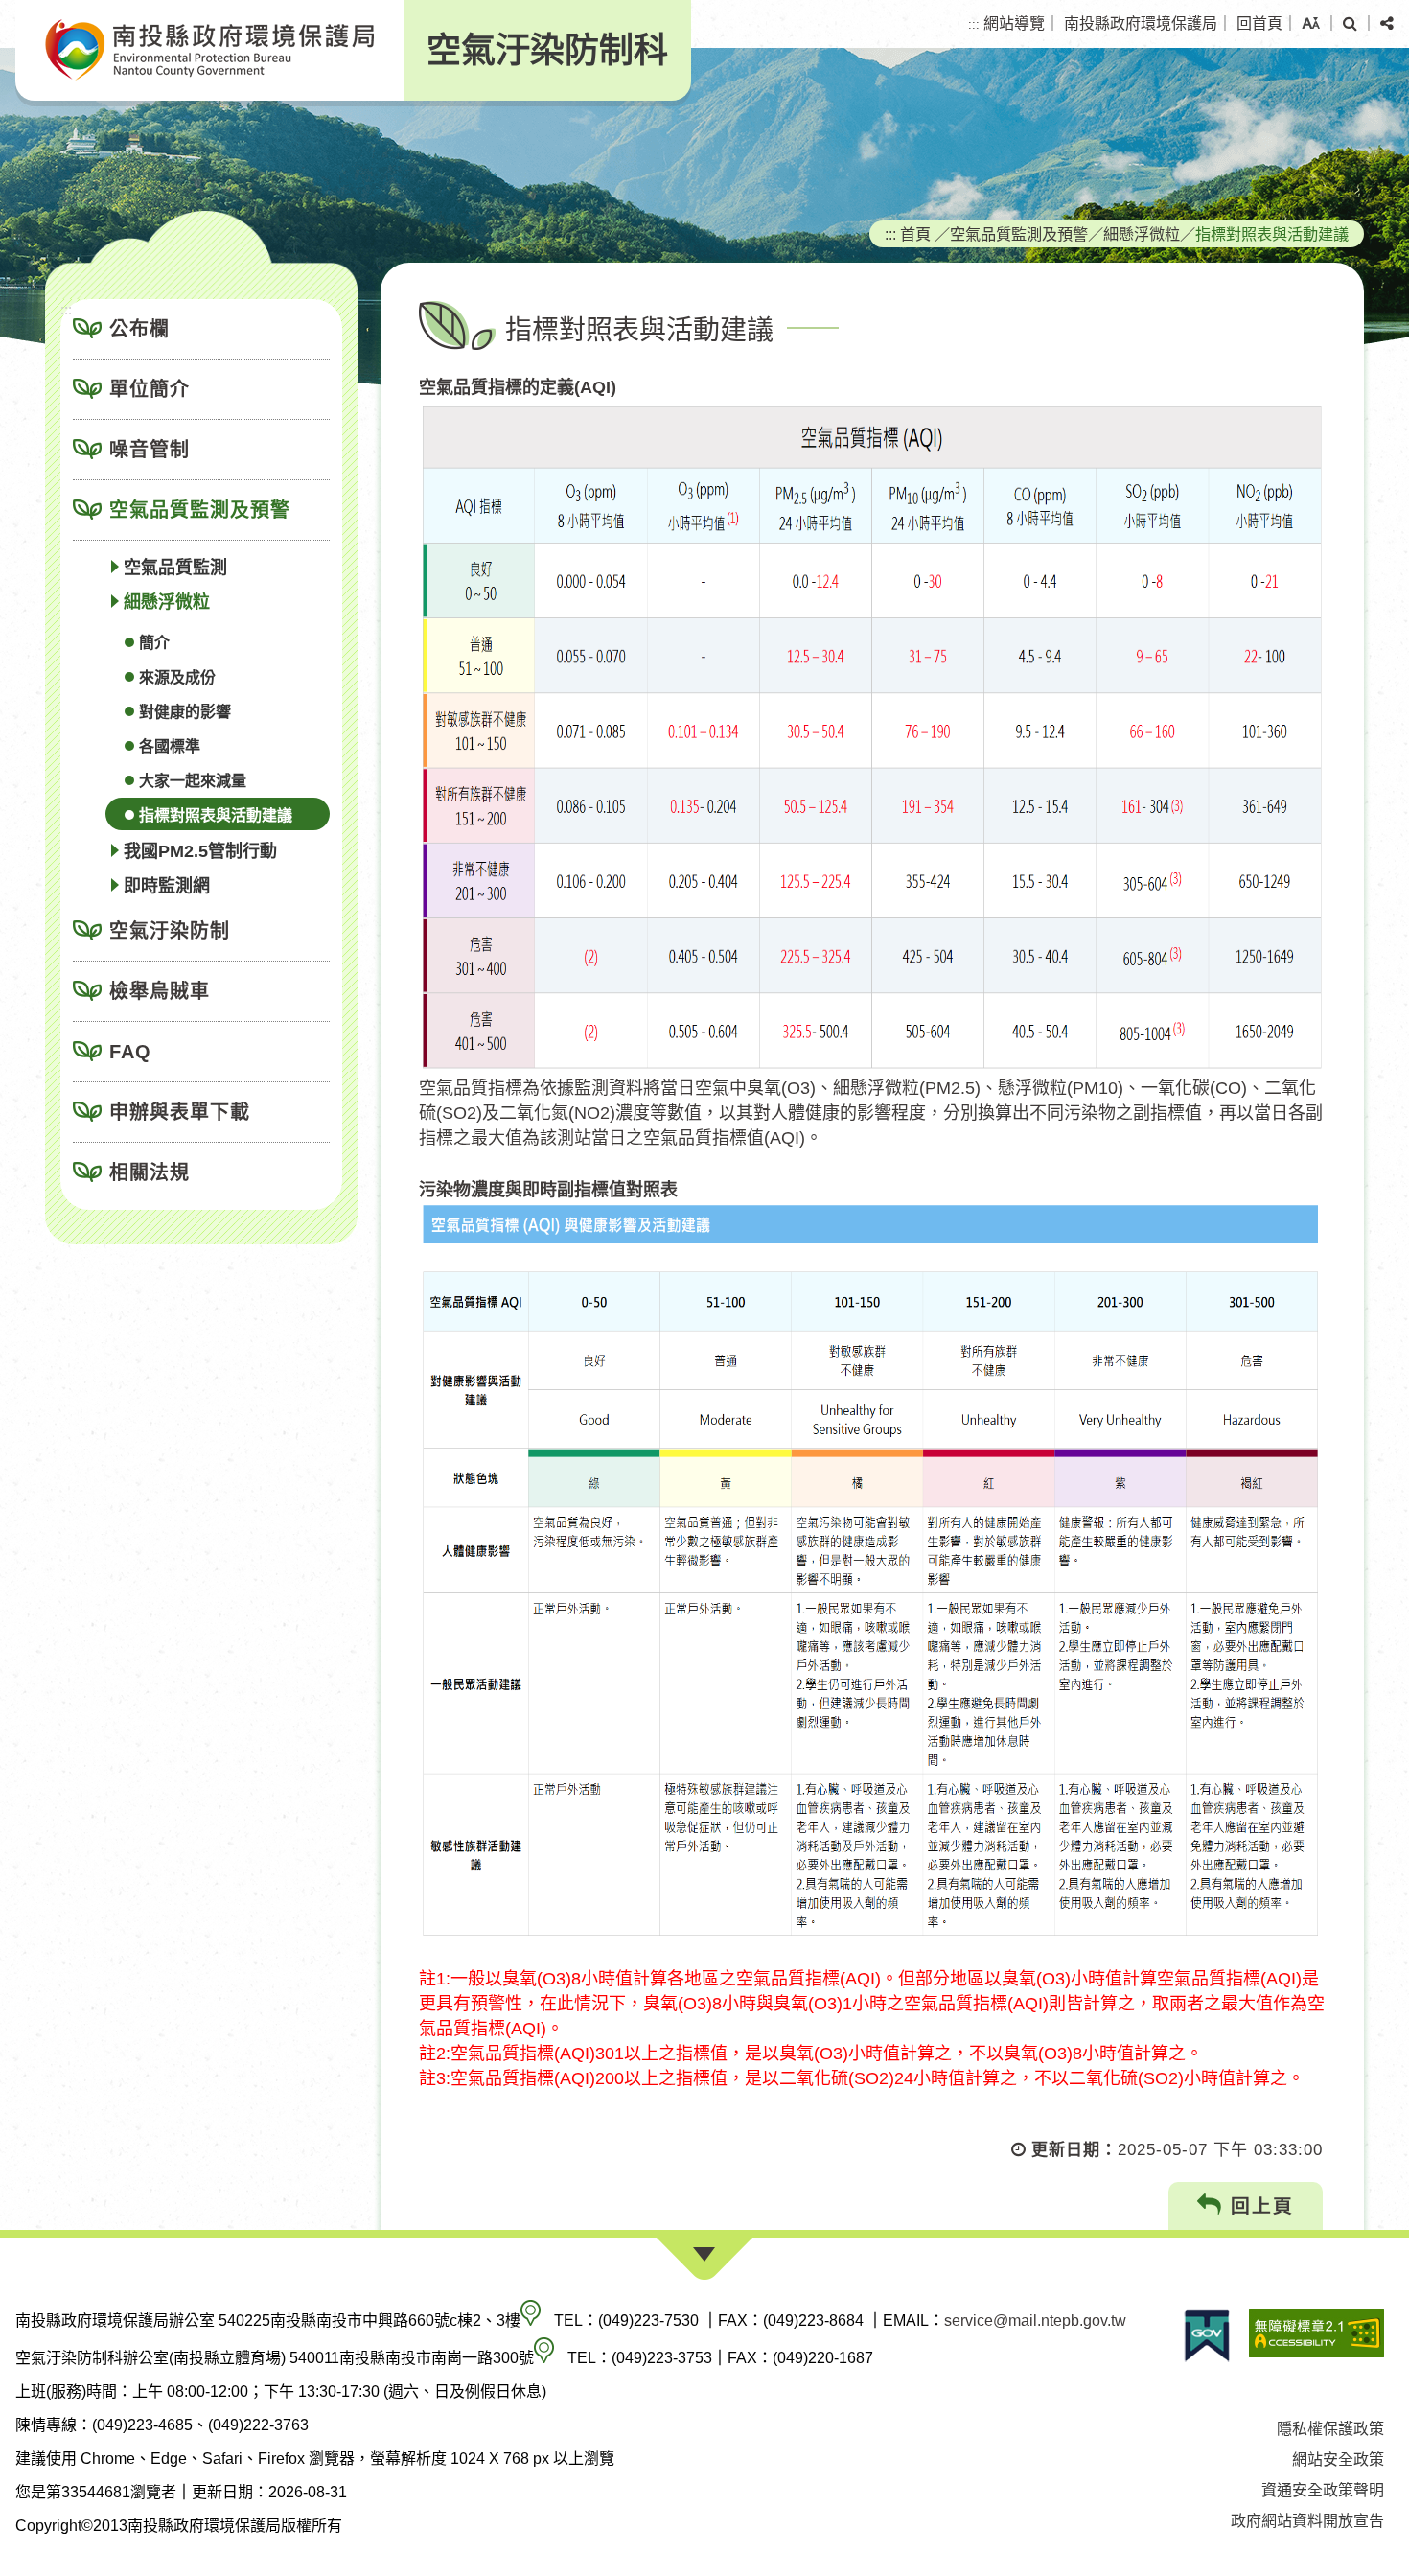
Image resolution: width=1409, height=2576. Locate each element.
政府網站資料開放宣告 (1307, 2521)
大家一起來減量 (193, 781)
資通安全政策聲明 (1323, 2490)
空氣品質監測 (175, 568)
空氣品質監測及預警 (200, 510)
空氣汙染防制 (170, 931)
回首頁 (1259, 23)
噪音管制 (150, 450)
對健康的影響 (185, 712)
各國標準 (170, 746)
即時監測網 (167, 886)
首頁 (915, 234)
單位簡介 (150, 389)
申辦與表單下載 (180, 1112)
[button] (1311, 24)
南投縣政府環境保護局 (1141, 23)
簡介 (154, 643)
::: (974, 24)
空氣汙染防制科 (547, 50)
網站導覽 (1014, 23)
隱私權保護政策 (1330, 2429)
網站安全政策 (1338, 2460)
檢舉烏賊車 (160, 991)
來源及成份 (177, 677)
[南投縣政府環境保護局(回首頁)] (209, 50)
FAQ (130, 1052)
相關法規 (150, 1172)
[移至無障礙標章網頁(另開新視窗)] (1317, 2336)
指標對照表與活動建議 (216, 815)
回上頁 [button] (1259, 2206)
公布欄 (139, 329)
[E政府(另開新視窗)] (1207, 2336)
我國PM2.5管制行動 (200, 851)
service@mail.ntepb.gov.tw (1035, 2321)
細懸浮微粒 (167, 602)
